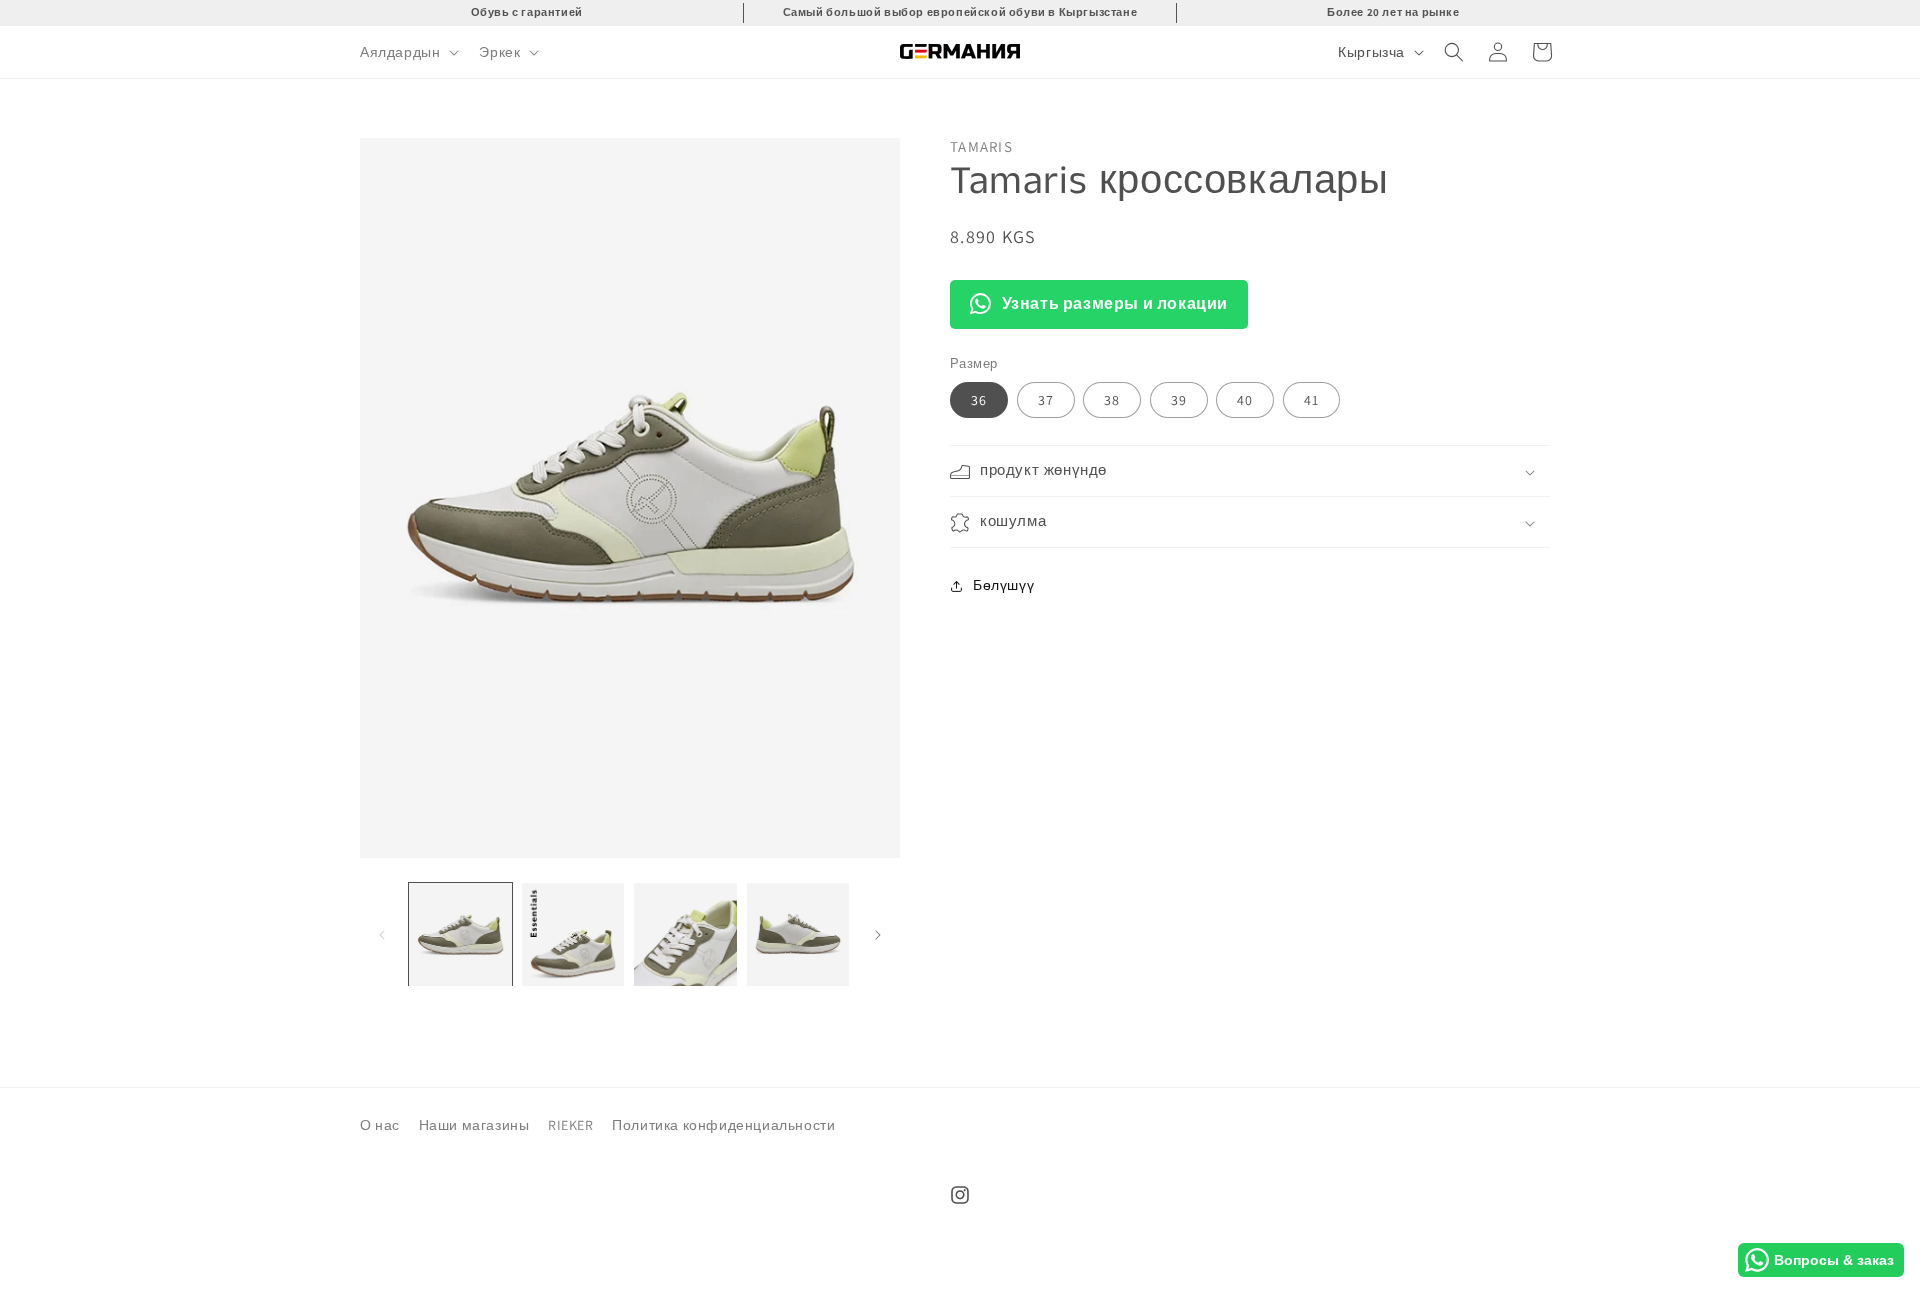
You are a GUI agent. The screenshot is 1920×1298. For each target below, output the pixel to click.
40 (1245, 401)
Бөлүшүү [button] (1003, 585)
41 (1311, 401)
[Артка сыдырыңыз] (382, 935)
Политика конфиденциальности (723, 1125)
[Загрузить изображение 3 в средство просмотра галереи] (685, 934)
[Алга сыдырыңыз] (878, 935)
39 (1179, 401)
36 (979, 401)
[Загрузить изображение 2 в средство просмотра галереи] (573, 934)
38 (1112, 401)
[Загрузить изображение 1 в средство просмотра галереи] (460, 934)
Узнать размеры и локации (1115, 303)
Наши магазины (474, 1125)
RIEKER (571, 1125)
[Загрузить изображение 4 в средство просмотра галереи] (798, 934)
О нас (380, 1125)
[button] (407, 52)
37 (1046, 401)
